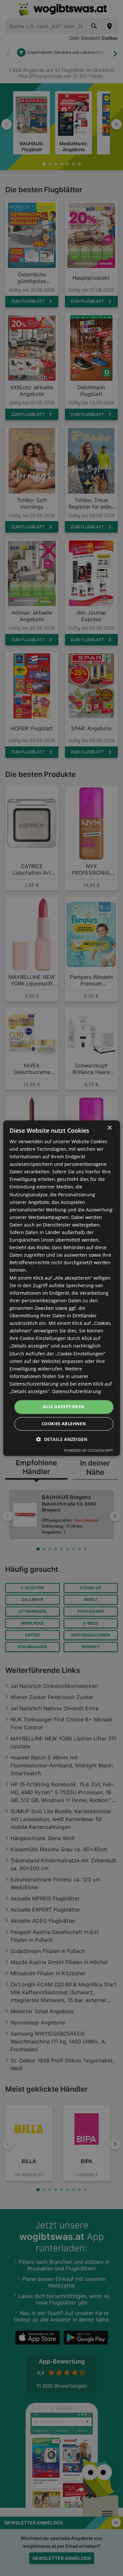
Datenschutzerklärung (77, 1391)
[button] (62, 1439)
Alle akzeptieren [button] (64, 1407)
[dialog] (61, 1288)
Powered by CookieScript (88, 1450)
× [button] (109, 1128)
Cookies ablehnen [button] (64, 1424)
